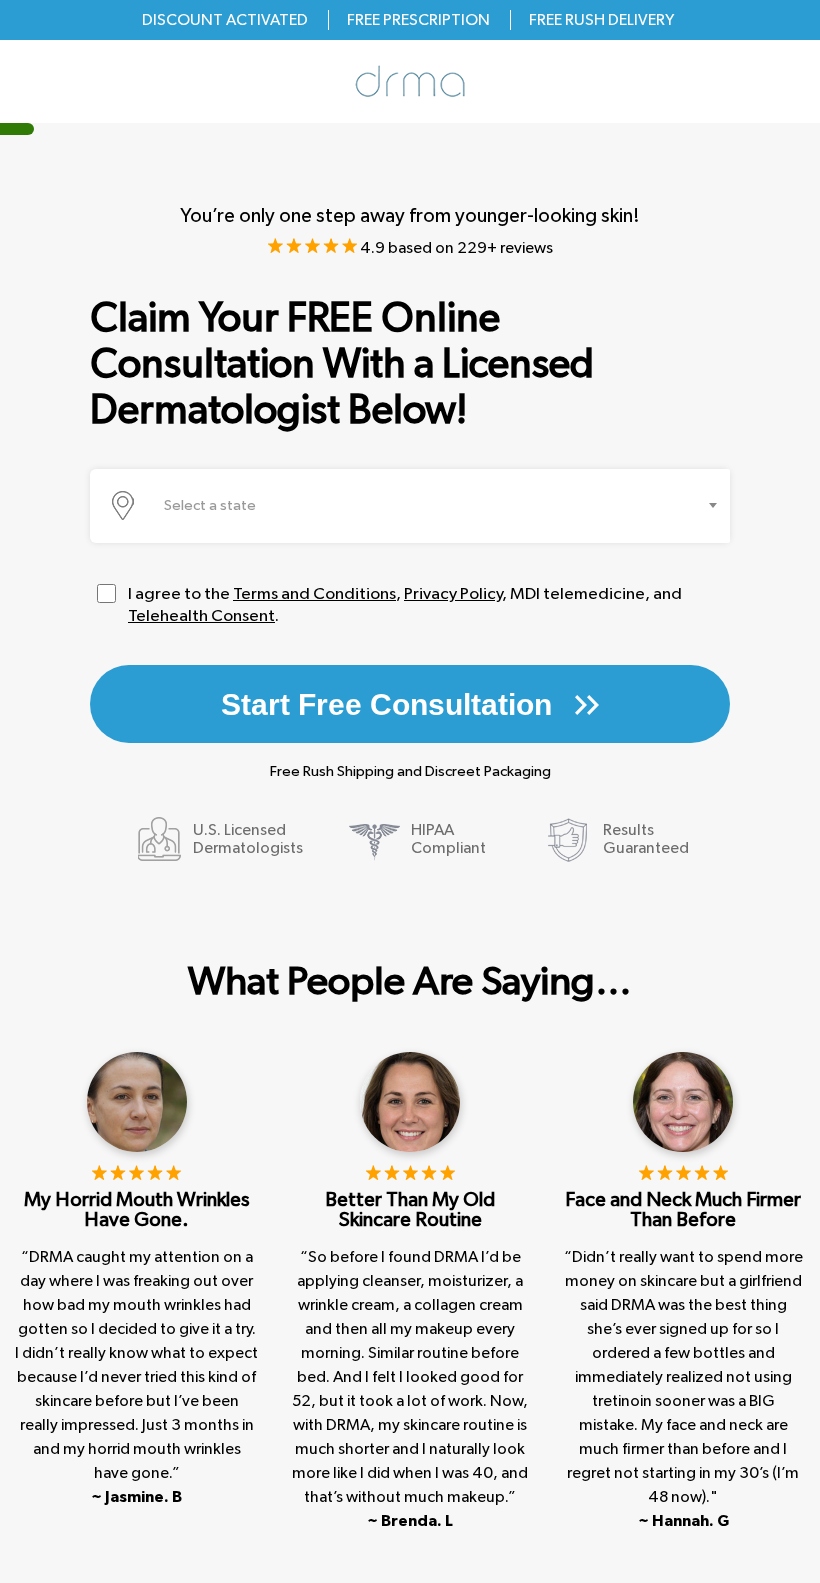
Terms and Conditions (314, 593)
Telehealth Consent (201, 615)
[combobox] (443, 506)
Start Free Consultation (390, 704)
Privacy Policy (453, 593)
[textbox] (216, 506)
